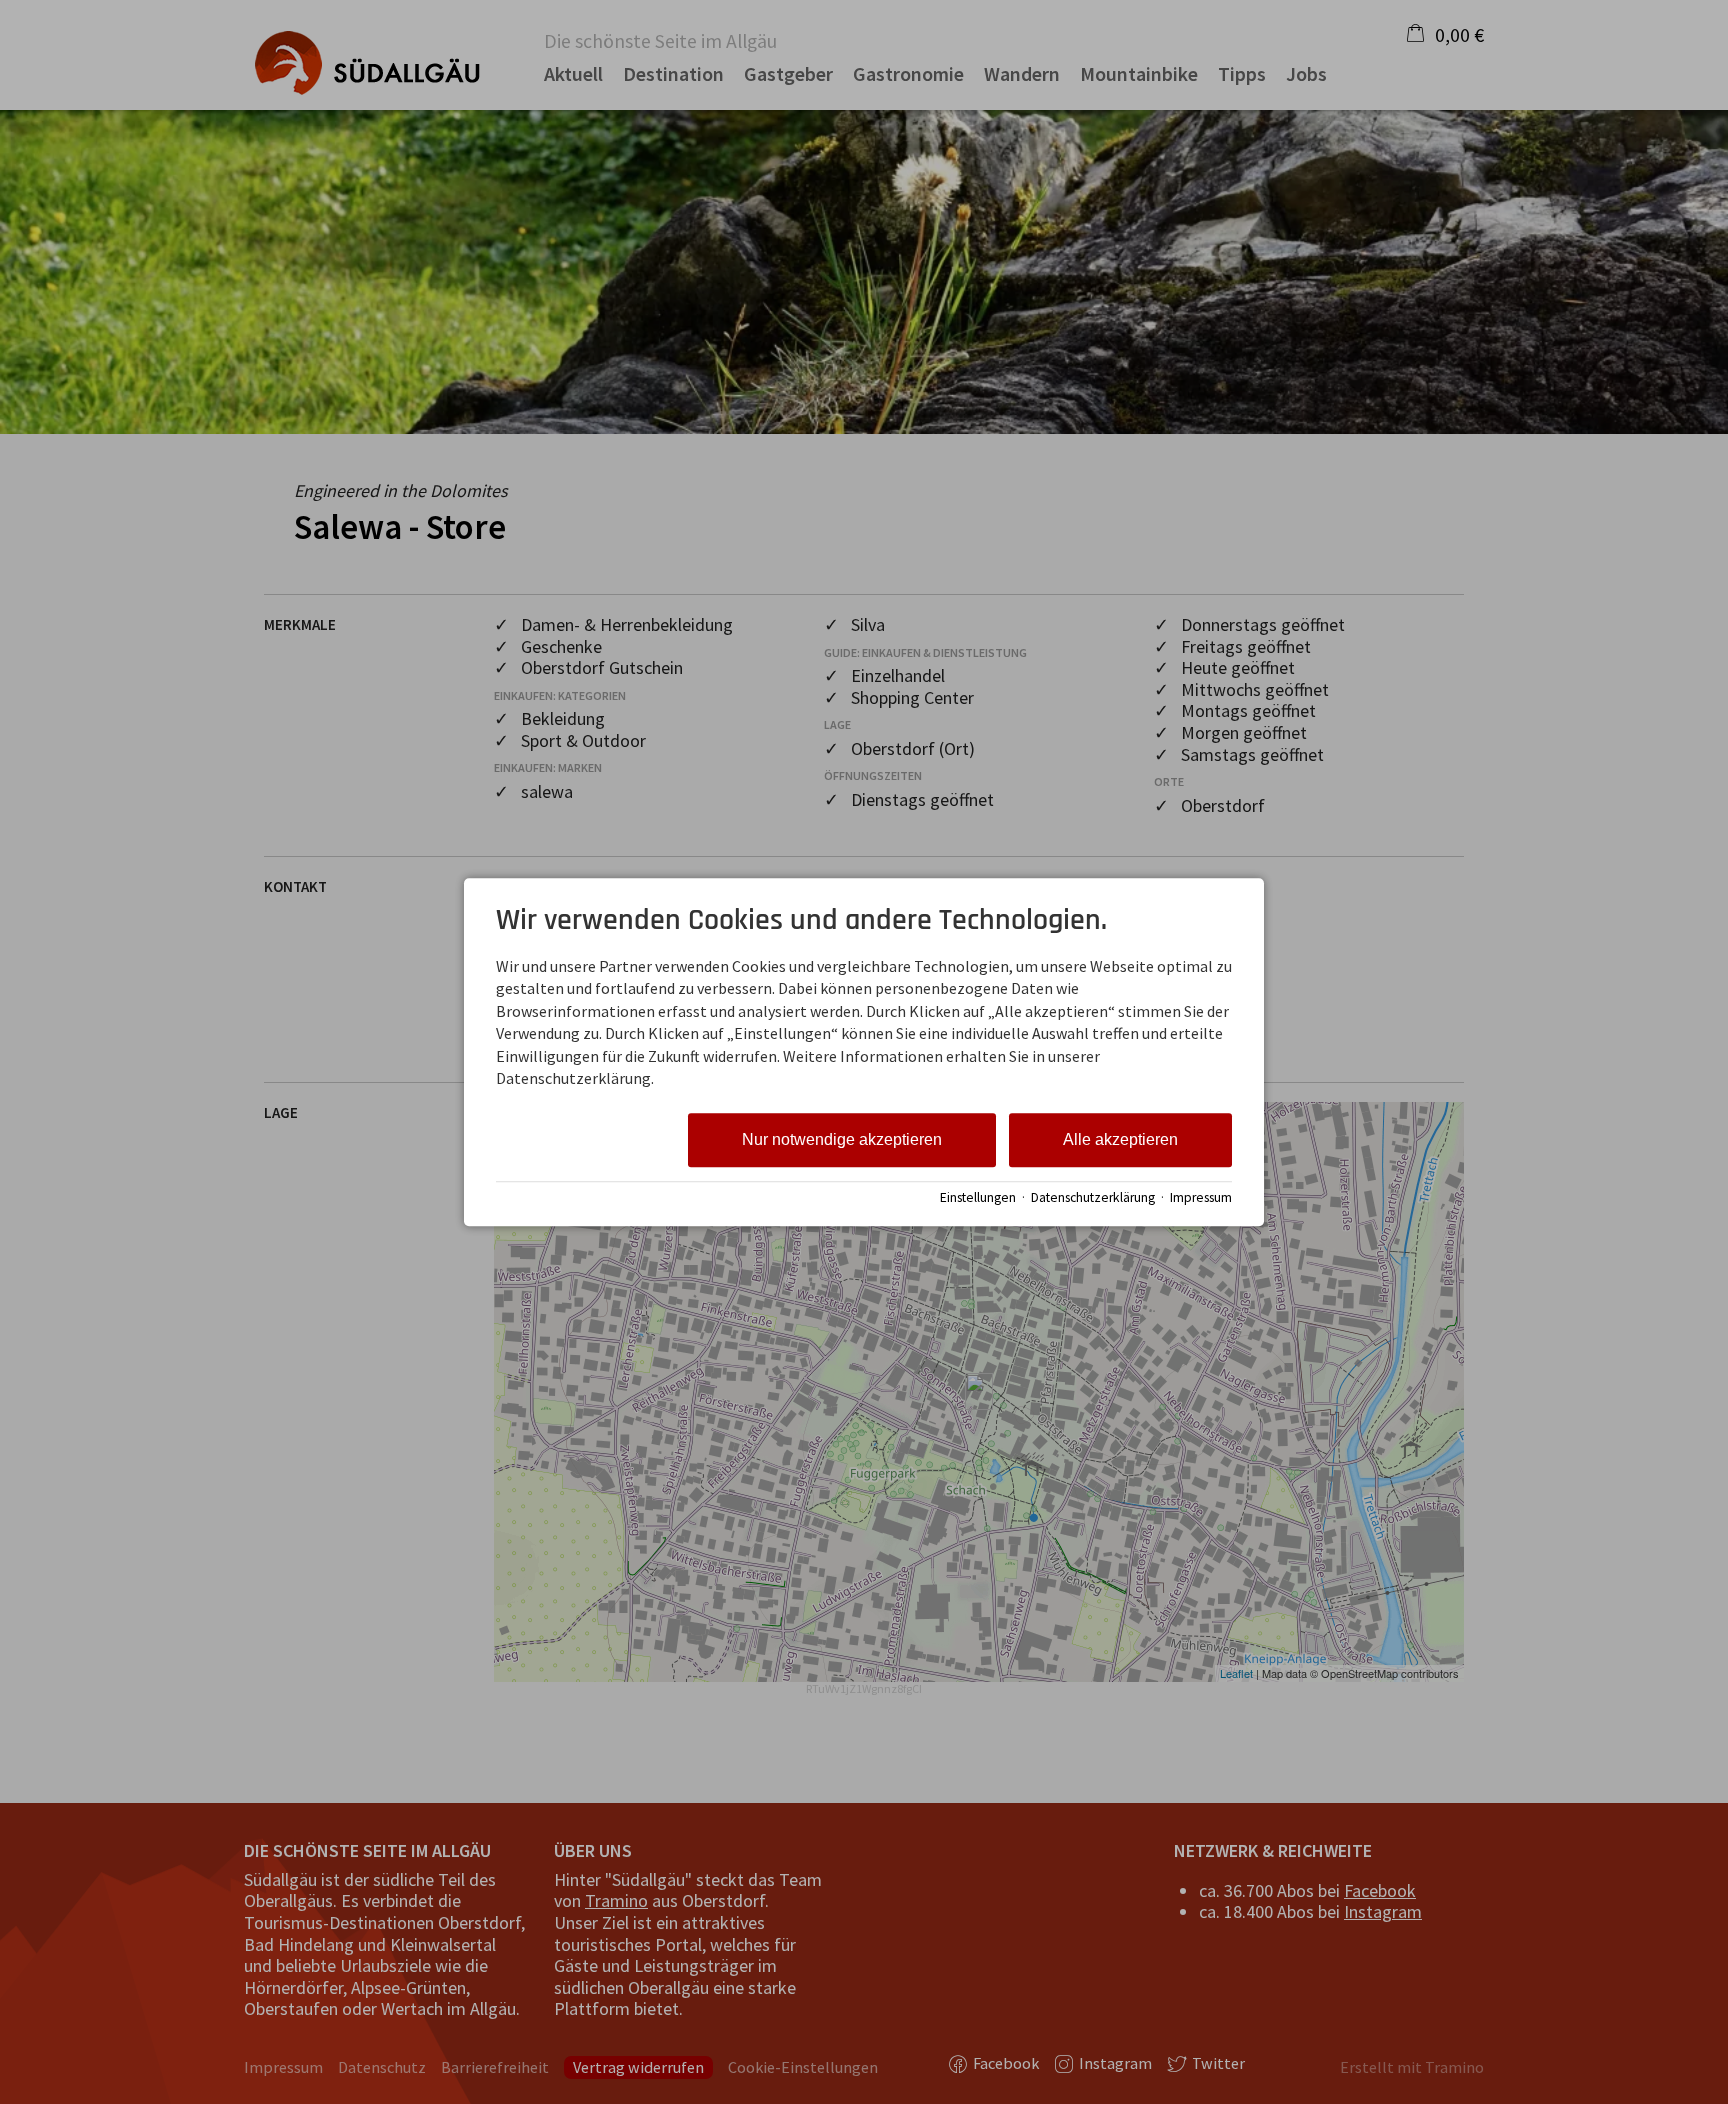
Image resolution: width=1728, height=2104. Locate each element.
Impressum (1201, 1197)
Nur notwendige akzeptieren (842, 1140)
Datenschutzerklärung (1093, 1197)
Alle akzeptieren (1120, 1140)
